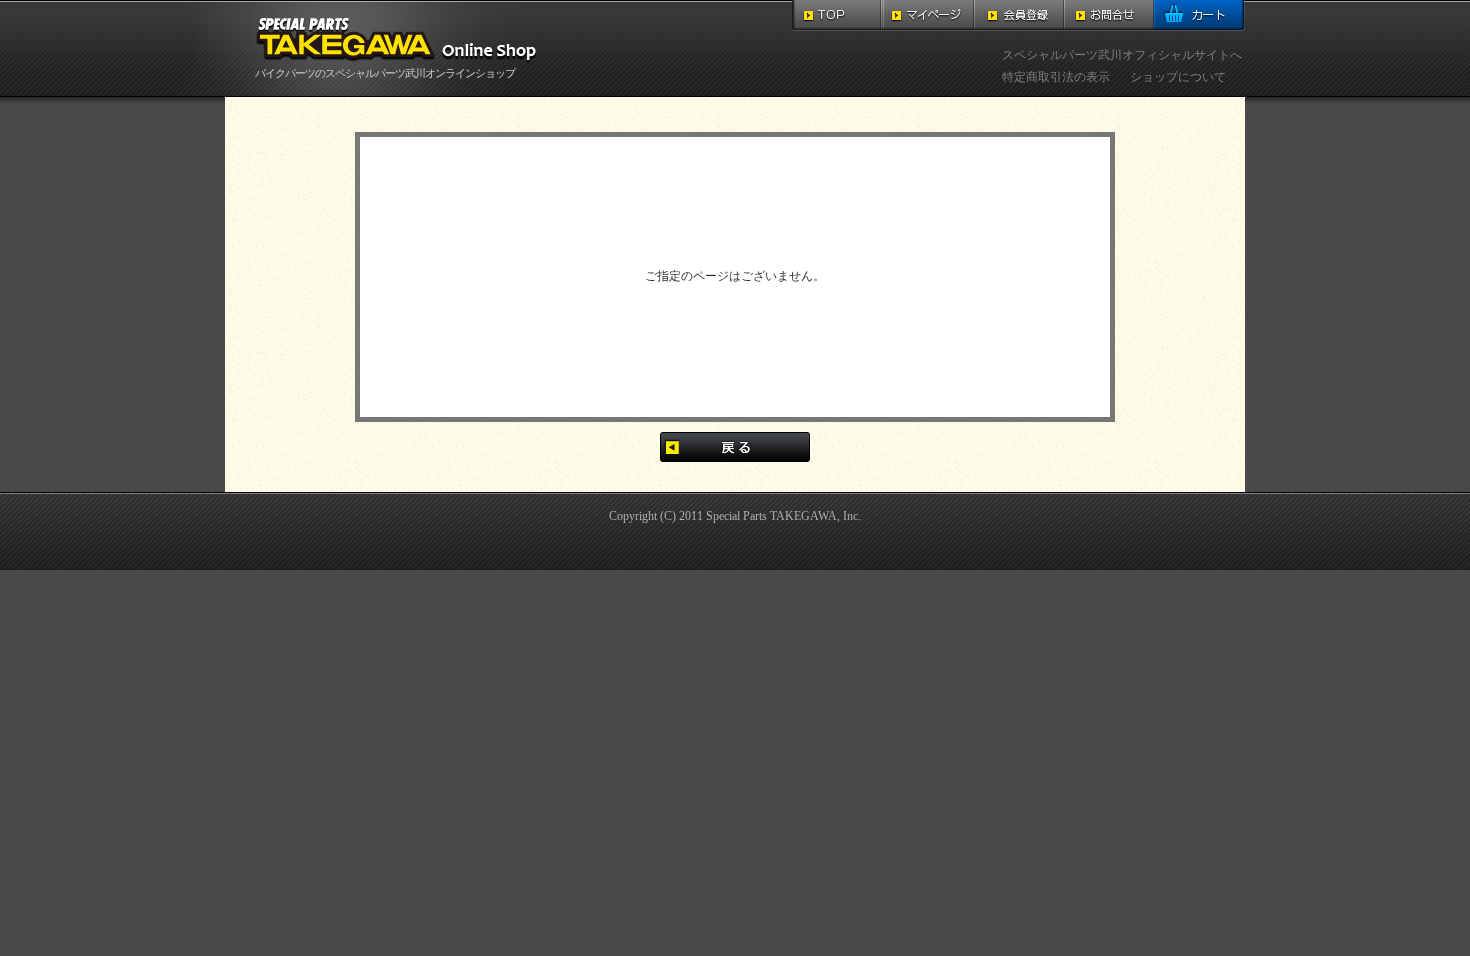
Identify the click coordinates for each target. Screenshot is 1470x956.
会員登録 (1019, 15)
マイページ (928, 15)
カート (1199, 15)
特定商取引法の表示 (1056, 77)
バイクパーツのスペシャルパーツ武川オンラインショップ (385, 73)
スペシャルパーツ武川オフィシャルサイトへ (1122, 55)
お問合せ (1109, 15)
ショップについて (1178, 77)
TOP (837, 15)
